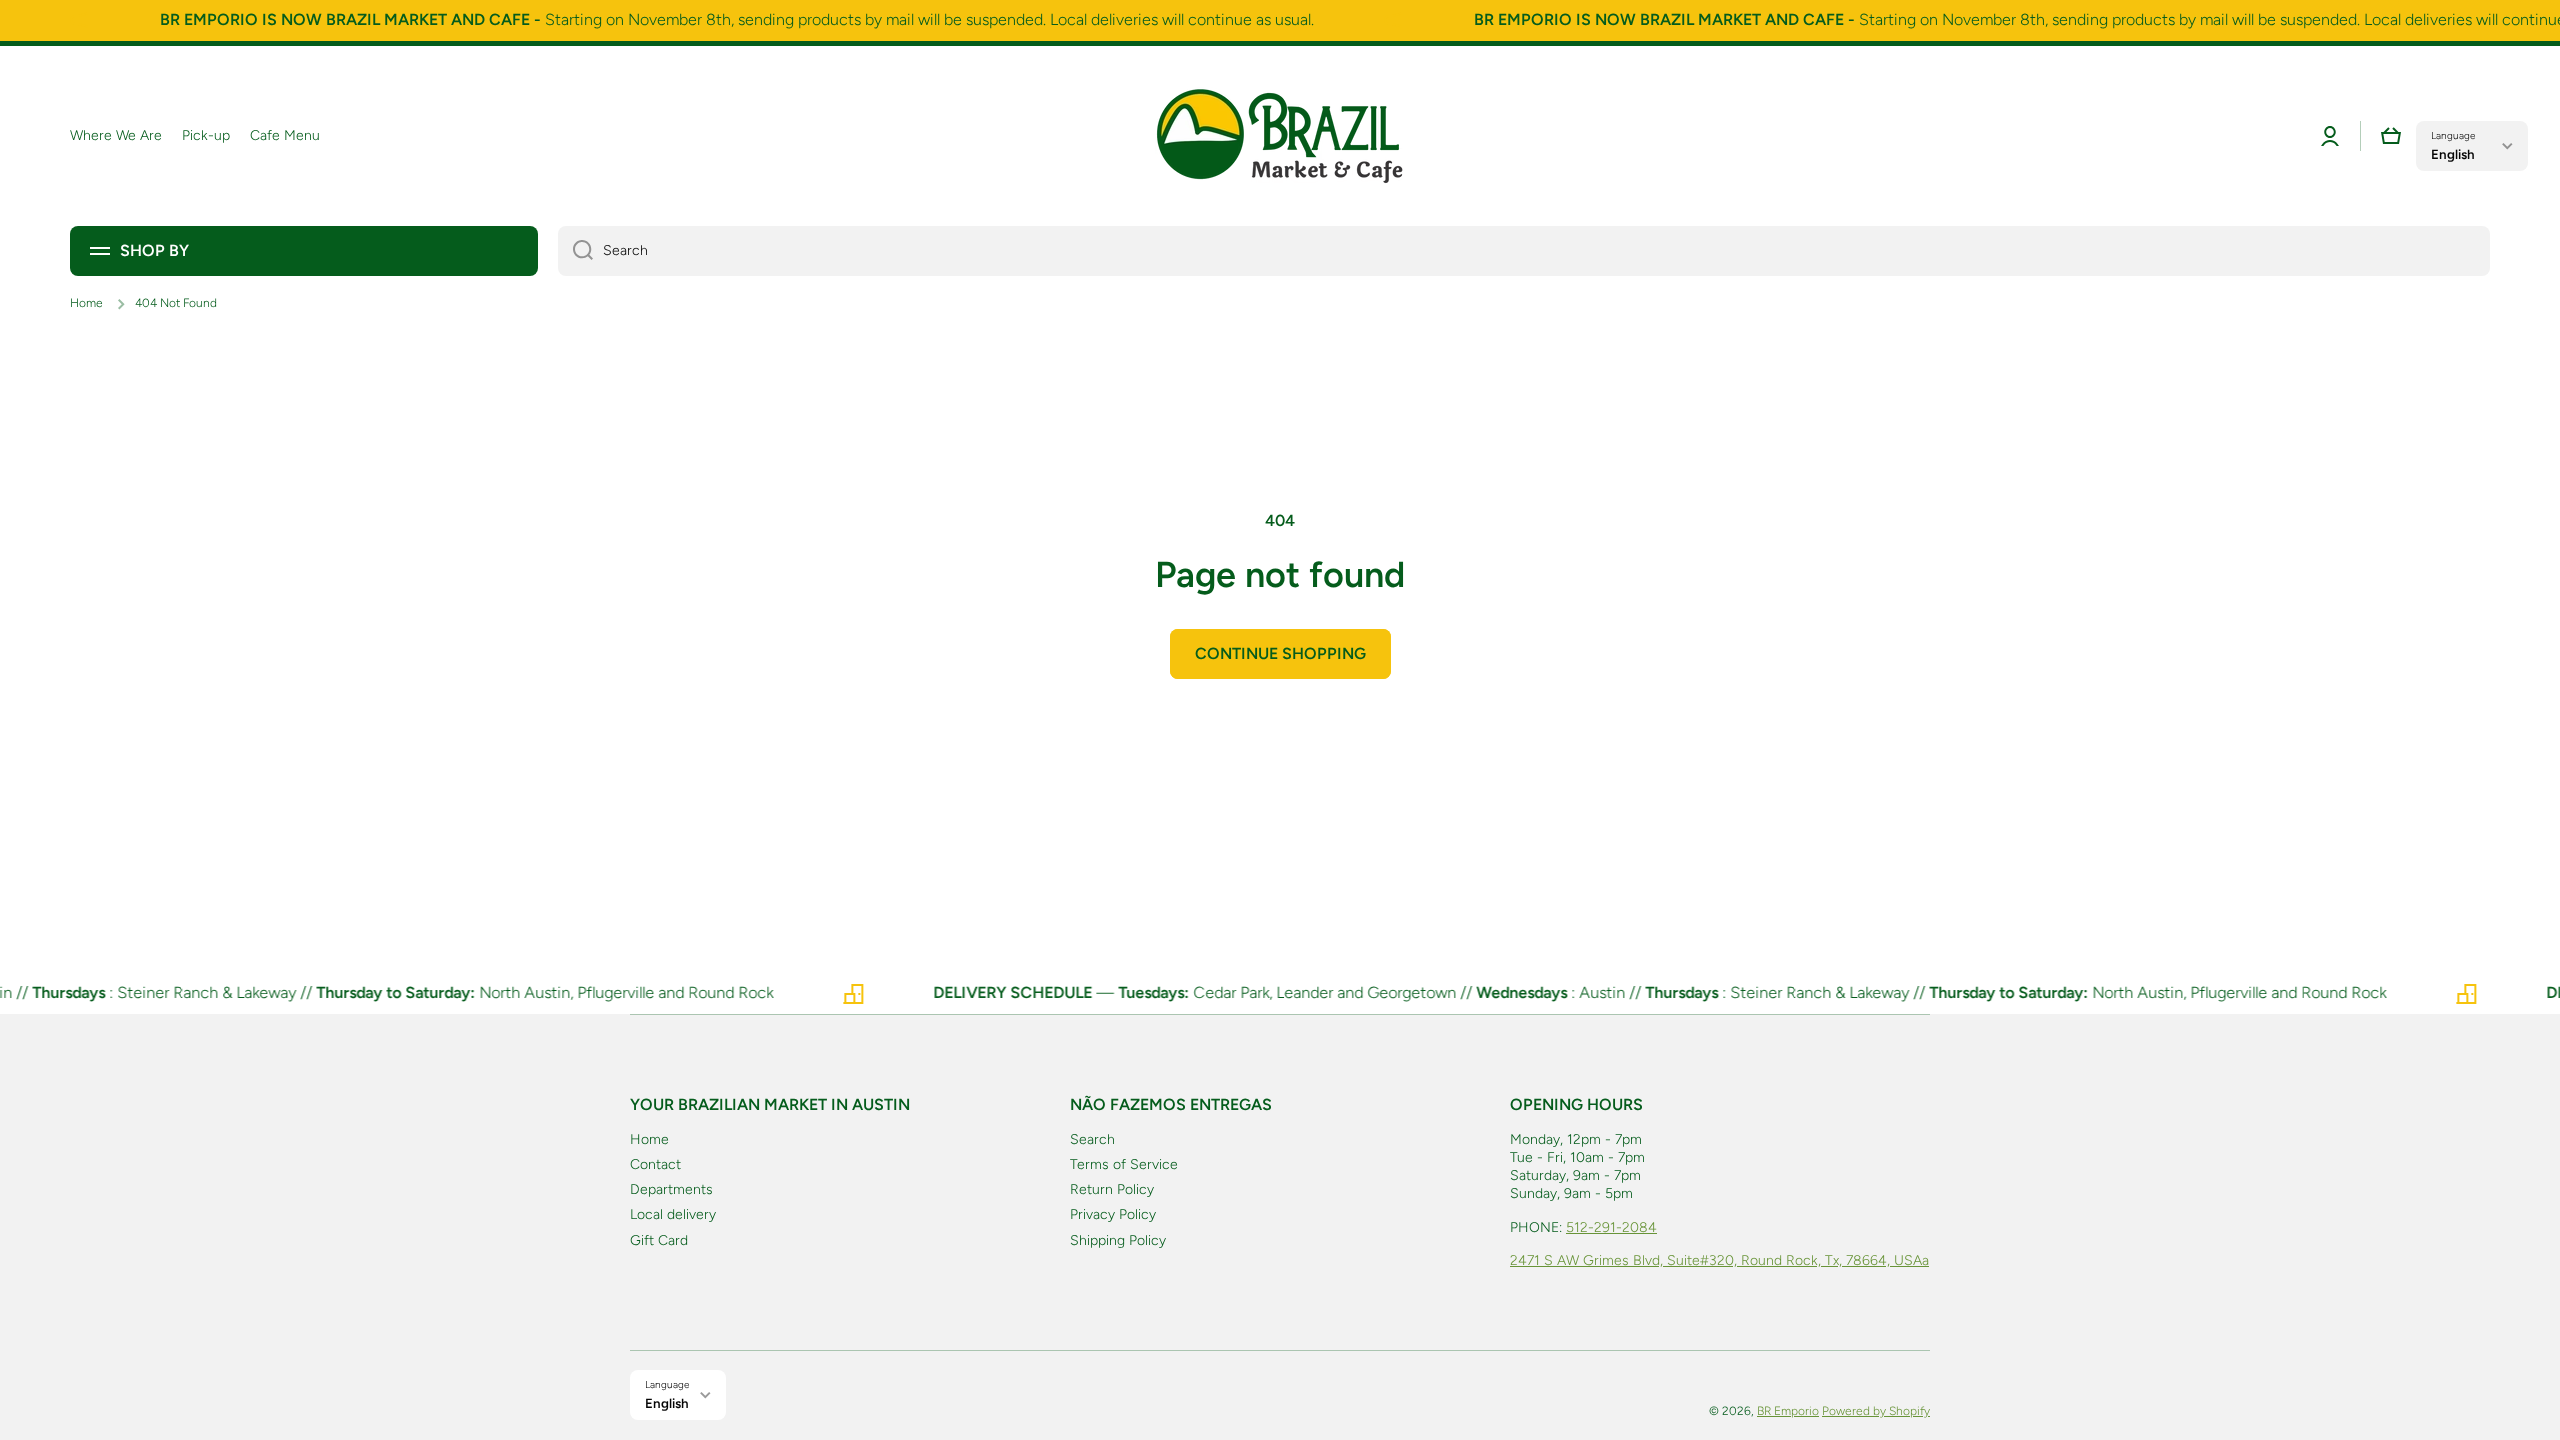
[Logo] (1280, 136)
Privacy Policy (1113, 1214)
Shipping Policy (1118, 1240)
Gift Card (659, 1240)
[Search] (575, 251)
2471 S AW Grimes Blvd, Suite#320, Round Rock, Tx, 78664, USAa (1719, 1260)
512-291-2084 (1611, 1227)
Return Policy (1112, 1189)
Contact (655, 1164)
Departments (671, 1189)
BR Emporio (1788, 1411)
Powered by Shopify (1876, 1411)
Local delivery (673, 1214)
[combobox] (1524, 251)
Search (1092, 1139)
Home (86, 303)
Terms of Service (1124, 1164)
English (2453, 154)
